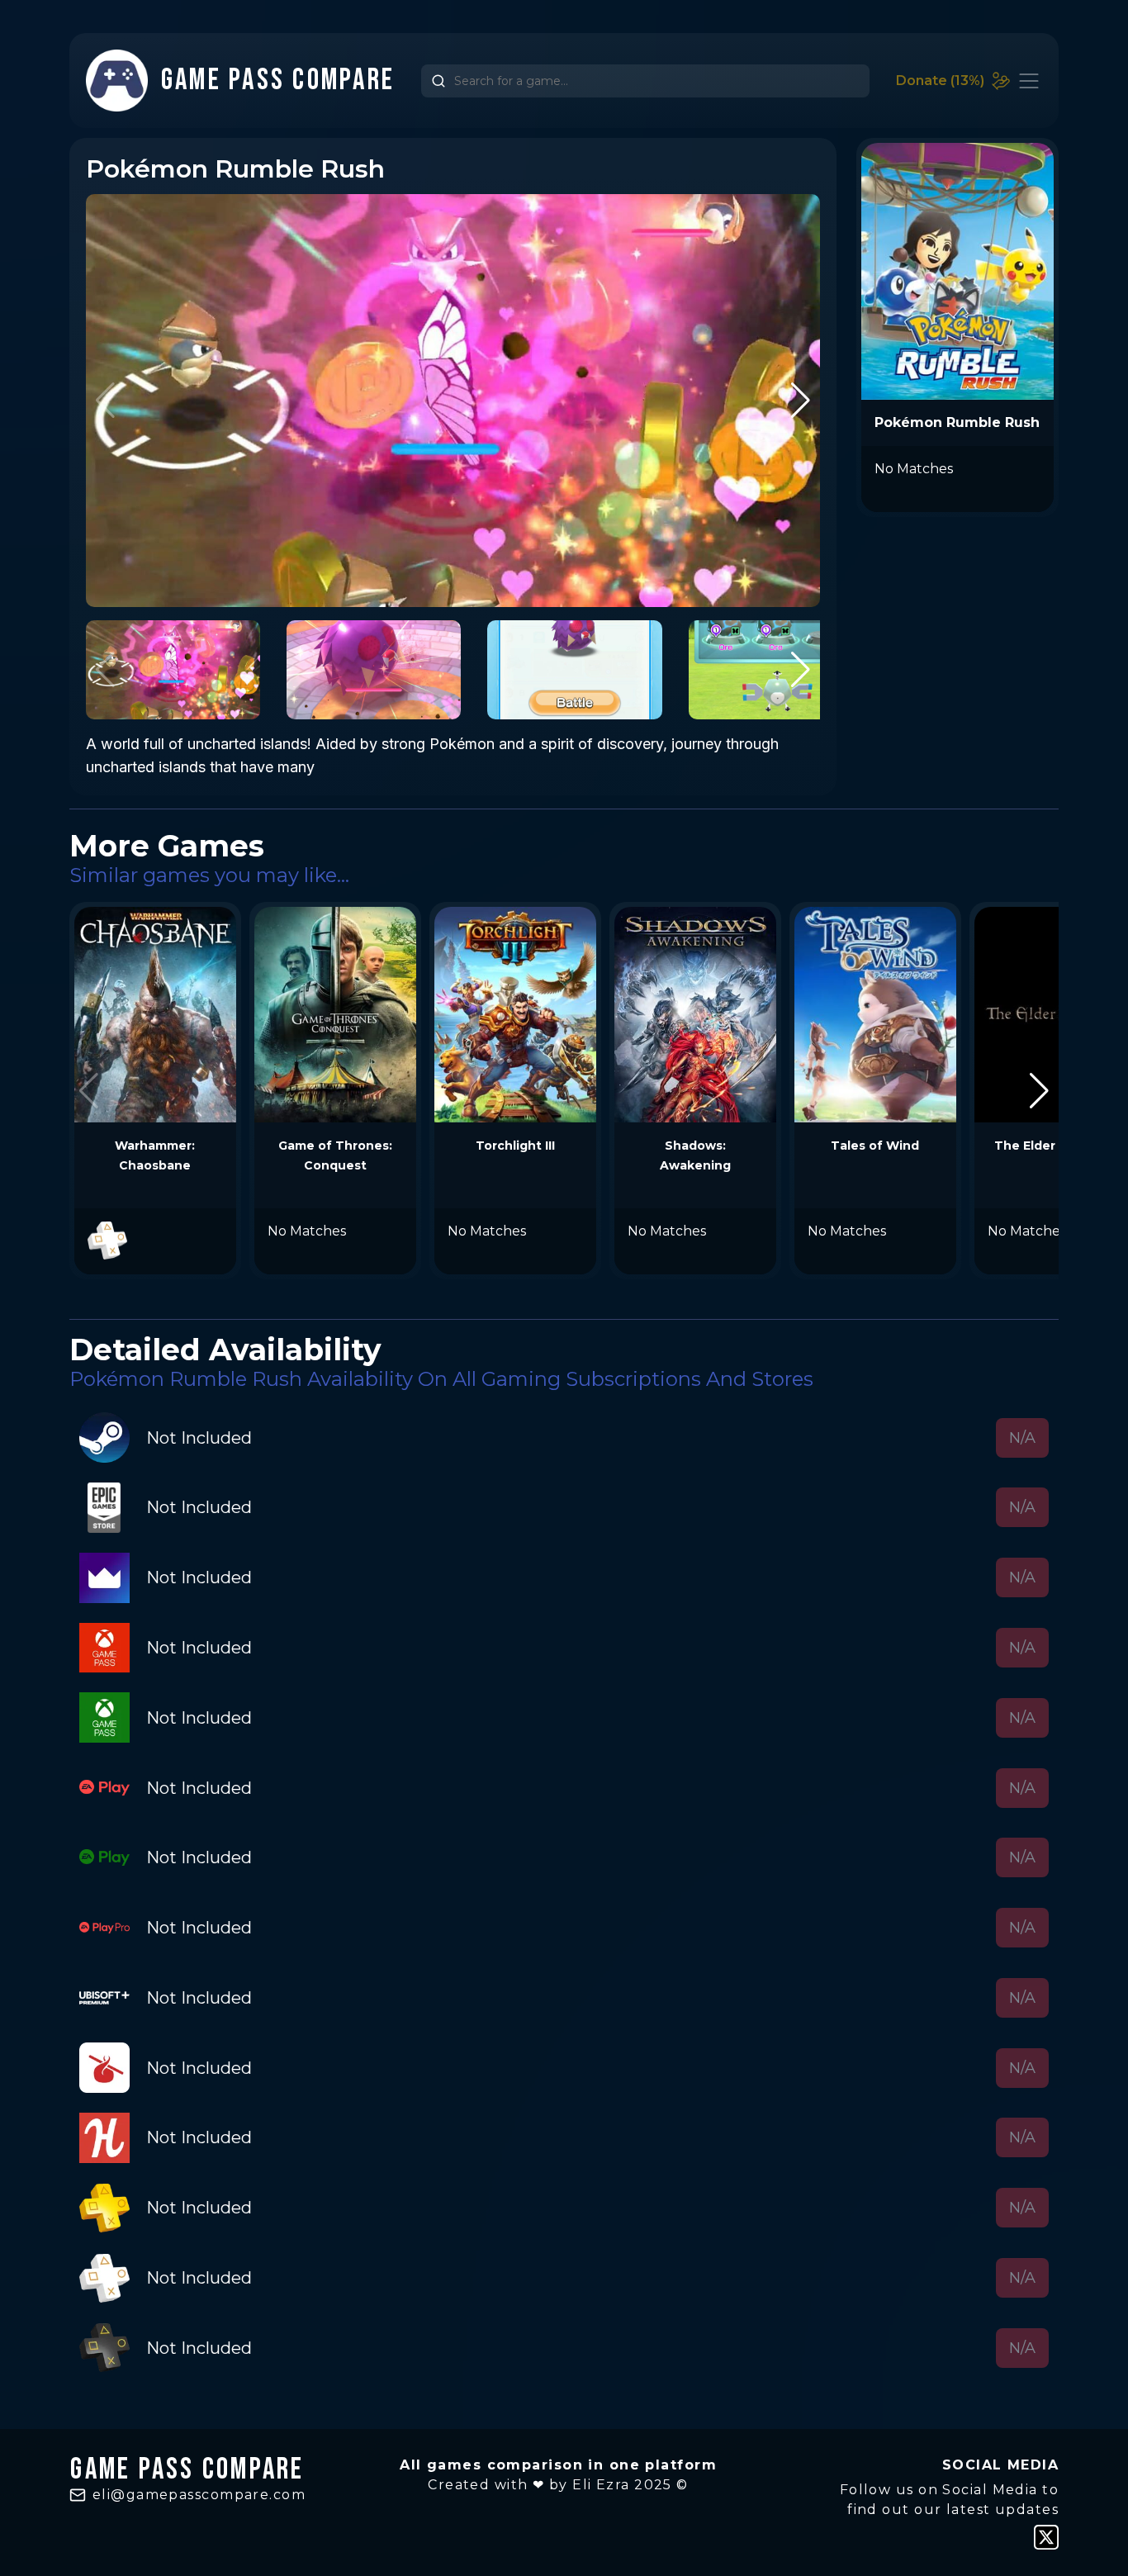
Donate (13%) (940, 81)
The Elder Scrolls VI (1055, 1146)
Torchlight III (515, 1146)
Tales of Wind (875, 1146)
